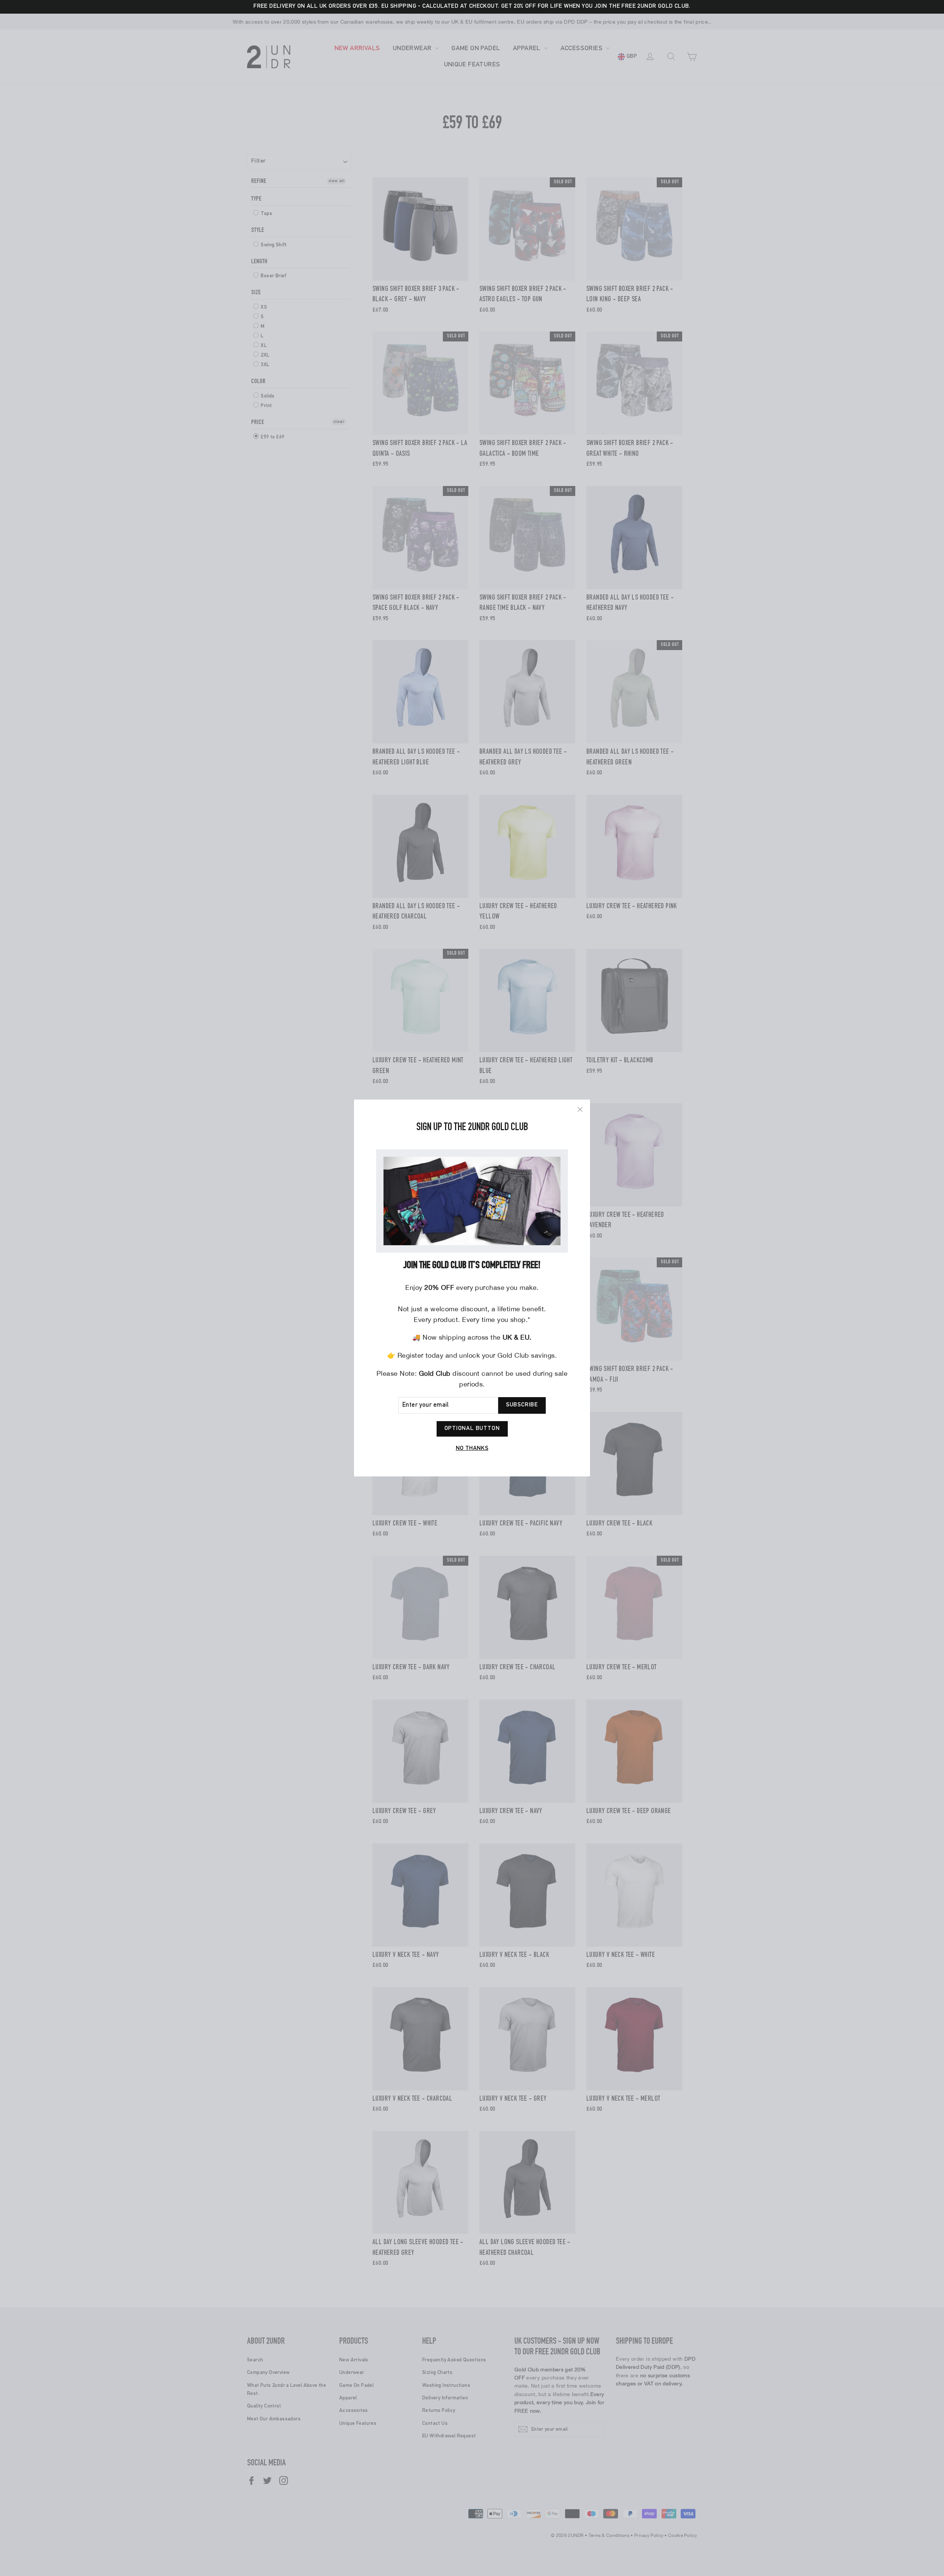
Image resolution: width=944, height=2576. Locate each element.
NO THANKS (472, 1449)
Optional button (472, 1429)
